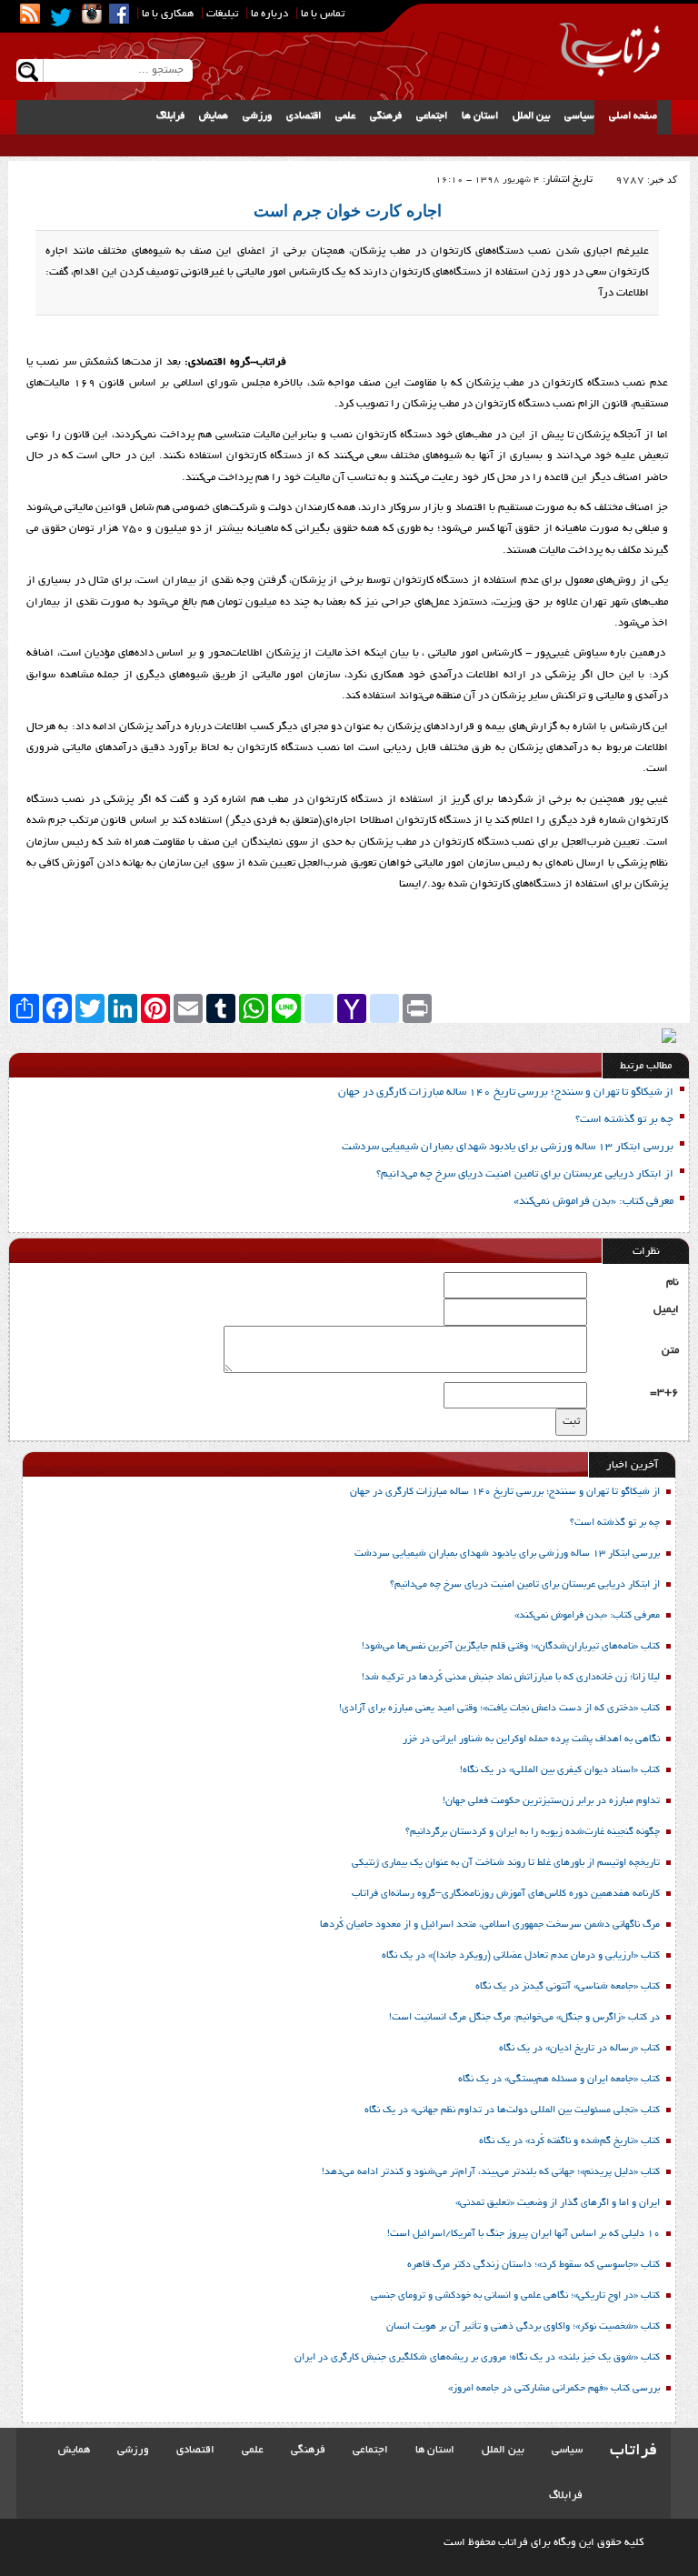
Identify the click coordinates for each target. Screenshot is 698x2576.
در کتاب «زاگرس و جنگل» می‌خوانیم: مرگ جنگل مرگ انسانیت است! (524, 2018)
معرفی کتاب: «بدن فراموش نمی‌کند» (593, 1202)
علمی (345, 116)
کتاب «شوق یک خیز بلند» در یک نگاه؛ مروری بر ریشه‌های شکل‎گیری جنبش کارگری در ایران (476, 2358)
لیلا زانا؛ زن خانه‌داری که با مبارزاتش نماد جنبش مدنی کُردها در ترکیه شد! (511, 1678)
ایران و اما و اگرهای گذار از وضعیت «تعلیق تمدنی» (558, 2203)
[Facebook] (119, 14)
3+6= (664, 1393)
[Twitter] (61, 17)
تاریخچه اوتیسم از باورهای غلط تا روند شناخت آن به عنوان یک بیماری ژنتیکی (506, 1863)
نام (673, 1283)
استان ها (480, 116)
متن (670, 1351)
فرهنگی (386, 116)
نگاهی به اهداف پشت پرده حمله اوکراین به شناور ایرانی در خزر (531, 1739)
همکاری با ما (168, 14)
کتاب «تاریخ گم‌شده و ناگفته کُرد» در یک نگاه (569, 2141)
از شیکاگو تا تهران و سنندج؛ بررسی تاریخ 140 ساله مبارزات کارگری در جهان (506, 1093)
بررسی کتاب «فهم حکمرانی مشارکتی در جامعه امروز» (554, 2389)
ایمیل (666, 1310)
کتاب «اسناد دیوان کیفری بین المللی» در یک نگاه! (560, 1770)
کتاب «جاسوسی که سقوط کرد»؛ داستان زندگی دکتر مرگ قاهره (533, 2265)
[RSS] (30, 14)
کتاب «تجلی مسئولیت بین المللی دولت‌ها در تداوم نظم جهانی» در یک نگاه (512, 2110)
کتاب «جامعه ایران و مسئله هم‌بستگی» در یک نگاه (559, 2080)
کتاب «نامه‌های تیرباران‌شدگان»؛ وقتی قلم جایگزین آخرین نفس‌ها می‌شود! (511, 1647)
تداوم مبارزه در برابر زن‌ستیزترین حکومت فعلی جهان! (551, 1801)
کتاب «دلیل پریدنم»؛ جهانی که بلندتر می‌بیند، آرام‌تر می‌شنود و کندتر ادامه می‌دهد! (491, 2172)
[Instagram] (92, 14)
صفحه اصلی (633, 116)
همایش (214, 116)
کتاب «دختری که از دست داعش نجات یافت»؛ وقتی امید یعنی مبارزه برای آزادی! (499, 1709)
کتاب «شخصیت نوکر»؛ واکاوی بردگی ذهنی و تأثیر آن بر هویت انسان (523, 2327)
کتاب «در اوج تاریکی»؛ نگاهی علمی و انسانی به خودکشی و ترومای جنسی (515, 2296)
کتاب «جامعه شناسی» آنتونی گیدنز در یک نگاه (568, 1987)
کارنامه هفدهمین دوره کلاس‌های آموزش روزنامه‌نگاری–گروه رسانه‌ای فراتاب (506, 1894)
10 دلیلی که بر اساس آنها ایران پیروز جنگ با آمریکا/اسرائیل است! (523, 2234)
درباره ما (269, 14)
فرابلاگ (170, 116)
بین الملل (531, 116)
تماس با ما (323, 14)
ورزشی (257, 116)
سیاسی (579, 116)
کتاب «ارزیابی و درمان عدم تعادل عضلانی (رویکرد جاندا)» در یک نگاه (521, 1956)
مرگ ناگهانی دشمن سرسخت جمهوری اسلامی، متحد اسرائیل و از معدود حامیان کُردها (490, 1925)
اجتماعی (432, 116)
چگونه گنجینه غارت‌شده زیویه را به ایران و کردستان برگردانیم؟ (533, 1832)
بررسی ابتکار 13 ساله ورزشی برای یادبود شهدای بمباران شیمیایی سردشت (508, 1147)
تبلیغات (222, 14)
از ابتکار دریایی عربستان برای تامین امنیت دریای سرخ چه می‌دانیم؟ (525, 1174)
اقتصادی (304, 116)
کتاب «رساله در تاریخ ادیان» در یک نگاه (579, 2049)
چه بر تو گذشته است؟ (624, 1120)
